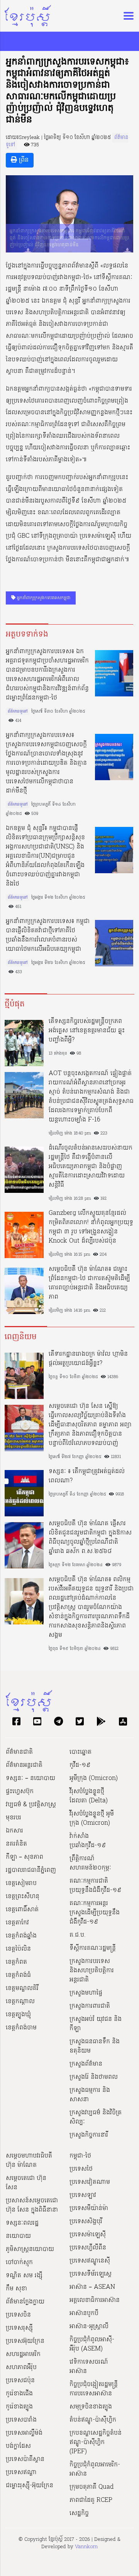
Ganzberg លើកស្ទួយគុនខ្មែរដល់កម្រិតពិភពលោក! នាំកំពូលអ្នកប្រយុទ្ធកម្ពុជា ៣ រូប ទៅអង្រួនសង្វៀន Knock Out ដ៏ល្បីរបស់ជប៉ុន (91, 1227)
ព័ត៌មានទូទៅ (18, 711)
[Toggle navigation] (126, 16)
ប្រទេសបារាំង (21, 2420)
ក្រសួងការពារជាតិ (90, 2006)
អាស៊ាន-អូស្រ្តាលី (89, 2327)
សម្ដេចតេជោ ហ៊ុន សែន (26, 2183)
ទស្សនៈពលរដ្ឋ (22, 2223)
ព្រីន (23, 160)
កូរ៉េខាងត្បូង (19, 2407)
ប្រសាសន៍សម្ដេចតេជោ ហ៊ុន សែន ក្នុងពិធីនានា (32, 2205)
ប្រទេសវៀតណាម (90, 2182)
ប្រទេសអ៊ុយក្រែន (25, 2341)
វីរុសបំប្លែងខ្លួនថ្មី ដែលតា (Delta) (89, 1796)
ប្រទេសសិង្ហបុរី (86, 2222)
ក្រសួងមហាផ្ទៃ (86, 1993)
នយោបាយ (18, 2236)
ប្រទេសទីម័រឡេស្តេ (91, 2274)
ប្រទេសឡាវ (83, 2195)
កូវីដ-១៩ (80, 1765)
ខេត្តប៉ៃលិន (18, 1949)
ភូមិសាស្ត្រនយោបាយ (30, 2249)
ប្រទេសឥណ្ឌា (21, 2473)
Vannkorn (86, 2547)
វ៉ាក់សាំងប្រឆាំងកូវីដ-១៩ (88, 1841)
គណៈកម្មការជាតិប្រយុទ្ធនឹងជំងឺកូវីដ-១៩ (95, 1886)
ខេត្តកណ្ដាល (20, 2002)
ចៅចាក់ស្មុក (19, 2263)
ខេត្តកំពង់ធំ (18, 1975)
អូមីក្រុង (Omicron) (94, 1778)
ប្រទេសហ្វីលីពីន (88, 2248)
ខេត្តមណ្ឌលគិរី (22, 1988)
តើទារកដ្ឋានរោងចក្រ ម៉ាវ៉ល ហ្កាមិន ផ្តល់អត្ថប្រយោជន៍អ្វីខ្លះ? (88, 1359)
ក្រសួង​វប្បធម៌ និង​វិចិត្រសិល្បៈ (96, 2117)
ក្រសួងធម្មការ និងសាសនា (90, 2095)
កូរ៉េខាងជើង (19, 2394)
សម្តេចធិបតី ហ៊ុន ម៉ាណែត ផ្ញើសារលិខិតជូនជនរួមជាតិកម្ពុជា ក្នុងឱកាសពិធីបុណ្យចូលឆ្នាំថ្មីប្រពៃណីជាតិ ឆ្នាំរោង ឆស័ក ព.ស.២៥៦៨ (90, 1538)
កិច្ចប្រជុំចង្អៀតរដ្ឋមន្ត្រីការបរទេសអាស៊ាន (94, 2389)
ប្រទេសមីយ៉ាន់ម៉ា (89, 2208)
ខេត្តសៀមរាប (21, 1883)
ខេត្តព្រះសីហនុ (23, 1897)
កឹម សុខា (16, 2289)
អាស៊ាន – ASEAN (92, 2287)
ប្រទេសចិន (18, 2315)
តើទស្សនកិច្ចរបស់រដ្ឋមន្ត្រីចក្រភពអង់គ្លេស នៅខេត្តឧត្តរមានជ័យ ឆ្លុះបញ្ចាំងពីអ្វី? (87, 1031)
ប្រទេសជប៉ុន (20, 2381)
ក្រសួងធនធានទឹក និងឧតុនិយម (95, 2046)
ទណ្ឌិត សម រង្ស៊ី (24, 2276)
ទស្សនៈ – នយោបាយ (31, 1778)
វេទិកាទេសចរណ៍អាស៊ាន (89, 2367)
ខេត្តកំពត (16, 1962)
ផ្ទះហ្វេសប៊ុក (20, 1792)
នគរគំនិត (16, 1844)
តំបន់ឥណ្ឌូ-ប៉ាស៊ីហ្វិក (93, 2420)
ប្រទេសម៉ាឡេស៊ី (88, 2235)
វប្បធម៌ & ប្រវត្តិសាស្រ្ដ (31, 1805)
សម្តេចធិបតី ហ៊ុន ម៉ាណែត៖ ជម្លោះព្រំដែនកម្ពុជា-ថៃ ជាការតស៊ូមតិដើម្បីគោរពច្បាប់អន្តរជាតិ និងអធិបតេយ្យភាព (89, 1283)
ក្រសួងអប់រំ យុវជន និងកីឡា (96, 2024)
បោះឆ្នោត (81, 1752)
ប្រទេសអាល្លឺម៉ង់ (24, 2433)
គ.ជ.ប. (78, 1935)
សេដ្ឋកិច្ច (79, 2513)
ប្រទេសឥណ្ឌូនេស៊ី (90, 2261)
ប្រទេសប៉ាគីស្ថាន (25, 2459)
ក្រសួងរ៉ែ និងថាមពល (94, 2077)
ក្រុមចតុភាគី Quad (92, 2487)
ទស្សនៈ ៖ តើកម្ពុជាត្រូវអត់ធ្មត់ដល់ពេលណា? (87, 1476)
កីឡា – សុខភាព (25, 1857)
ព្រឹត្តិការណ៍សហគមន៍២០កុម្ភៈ (90, 1863)
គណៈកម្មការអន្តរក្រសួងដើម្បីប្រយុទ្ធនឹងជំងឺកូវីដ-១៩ (95, 1913)
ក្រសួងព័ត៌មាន (86, 2064)
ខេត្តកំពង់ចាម (21, 2028)
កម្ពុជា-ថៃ (80, 2156)
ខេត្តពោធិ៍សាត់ (22, 1910)
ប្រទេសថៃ (81, 2169)
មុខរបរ (14, 1818)
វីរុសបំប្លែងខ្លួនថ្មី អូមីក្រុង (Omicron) (92, 1819)
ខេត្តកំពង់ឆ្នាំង (21, 1936)
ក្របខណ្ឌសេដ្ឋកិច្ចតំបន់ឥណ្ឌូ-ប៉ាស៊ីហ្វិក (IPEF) (96, 2442)
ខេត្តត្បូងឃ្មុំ (18, 2015)
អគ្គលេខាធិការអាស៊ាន (95, 2300)
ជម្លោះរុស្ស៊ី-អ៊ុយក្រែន (30, 2486)
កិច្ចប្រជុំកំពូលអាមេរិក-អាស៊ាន (95, 2469)
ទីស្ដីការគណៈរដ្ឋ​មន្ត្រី (93, 1948)
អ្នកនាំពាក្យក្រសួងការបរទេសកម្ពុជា (43, 598)
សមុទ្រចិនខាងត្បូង (91, 2407)
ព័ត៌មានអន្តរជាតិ (24, 1765)
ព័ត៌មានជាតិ (19, 1752)
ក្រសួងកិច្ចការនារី (89, 2135)
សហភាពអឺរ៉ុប (21, 2368)
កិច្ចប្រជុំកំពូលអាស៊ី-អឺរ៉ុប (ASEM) (92, 2344)
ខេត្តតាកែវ (17, 1923)
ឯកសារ (14, 1831)
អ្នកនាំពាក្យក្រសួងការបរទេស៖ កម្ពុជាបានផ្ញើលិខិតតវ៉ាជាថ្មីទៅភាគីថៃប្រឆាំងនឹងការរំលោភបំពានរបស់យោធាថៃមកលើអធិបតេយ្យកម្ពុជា (48, 935)
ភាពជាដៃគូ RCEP (91, 2500)
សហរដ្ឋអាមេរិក (23, 2354)
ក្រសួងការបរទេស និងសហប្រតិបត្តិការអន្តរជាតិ (92, 1971)
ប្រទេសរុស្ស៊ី (19, 2328)
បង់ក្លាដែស (18, 2446)
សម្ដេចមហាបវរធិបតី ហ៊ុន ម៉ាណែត (29, 2161)
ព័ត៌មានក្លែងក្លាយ (25, 2302)
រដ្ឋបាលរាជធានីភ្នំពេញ (31, 1870)
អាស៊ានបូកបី (84, 2313)
